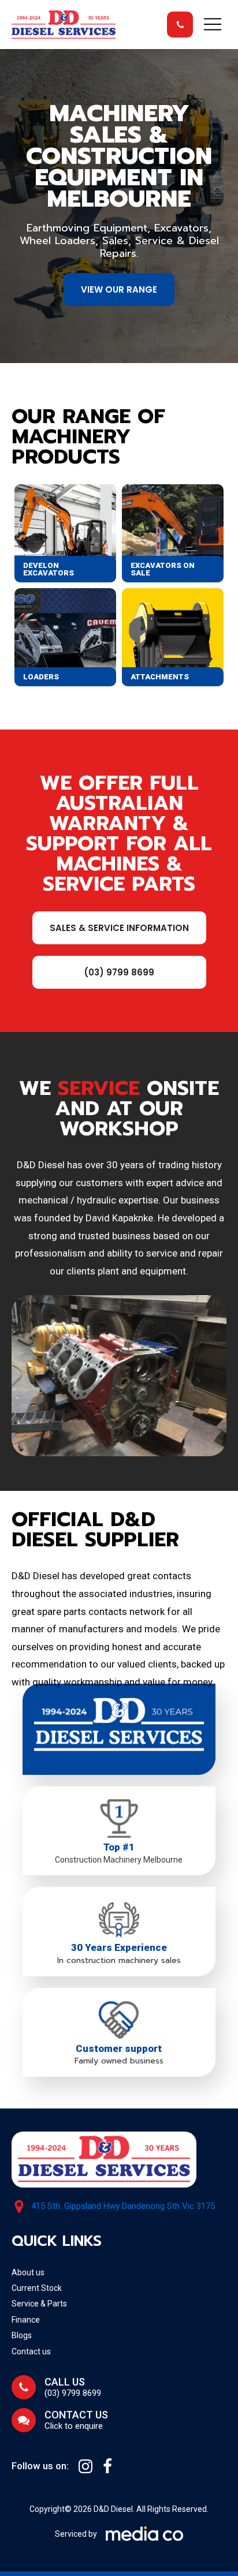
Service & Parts (39, 2304)
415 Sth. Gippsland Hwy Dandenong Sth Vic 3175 (123, 2206)
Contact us (31, 2351)
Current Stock (37, 2288)
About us (28, 2272)
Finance (26, 2320)
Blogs (22, 2335)
